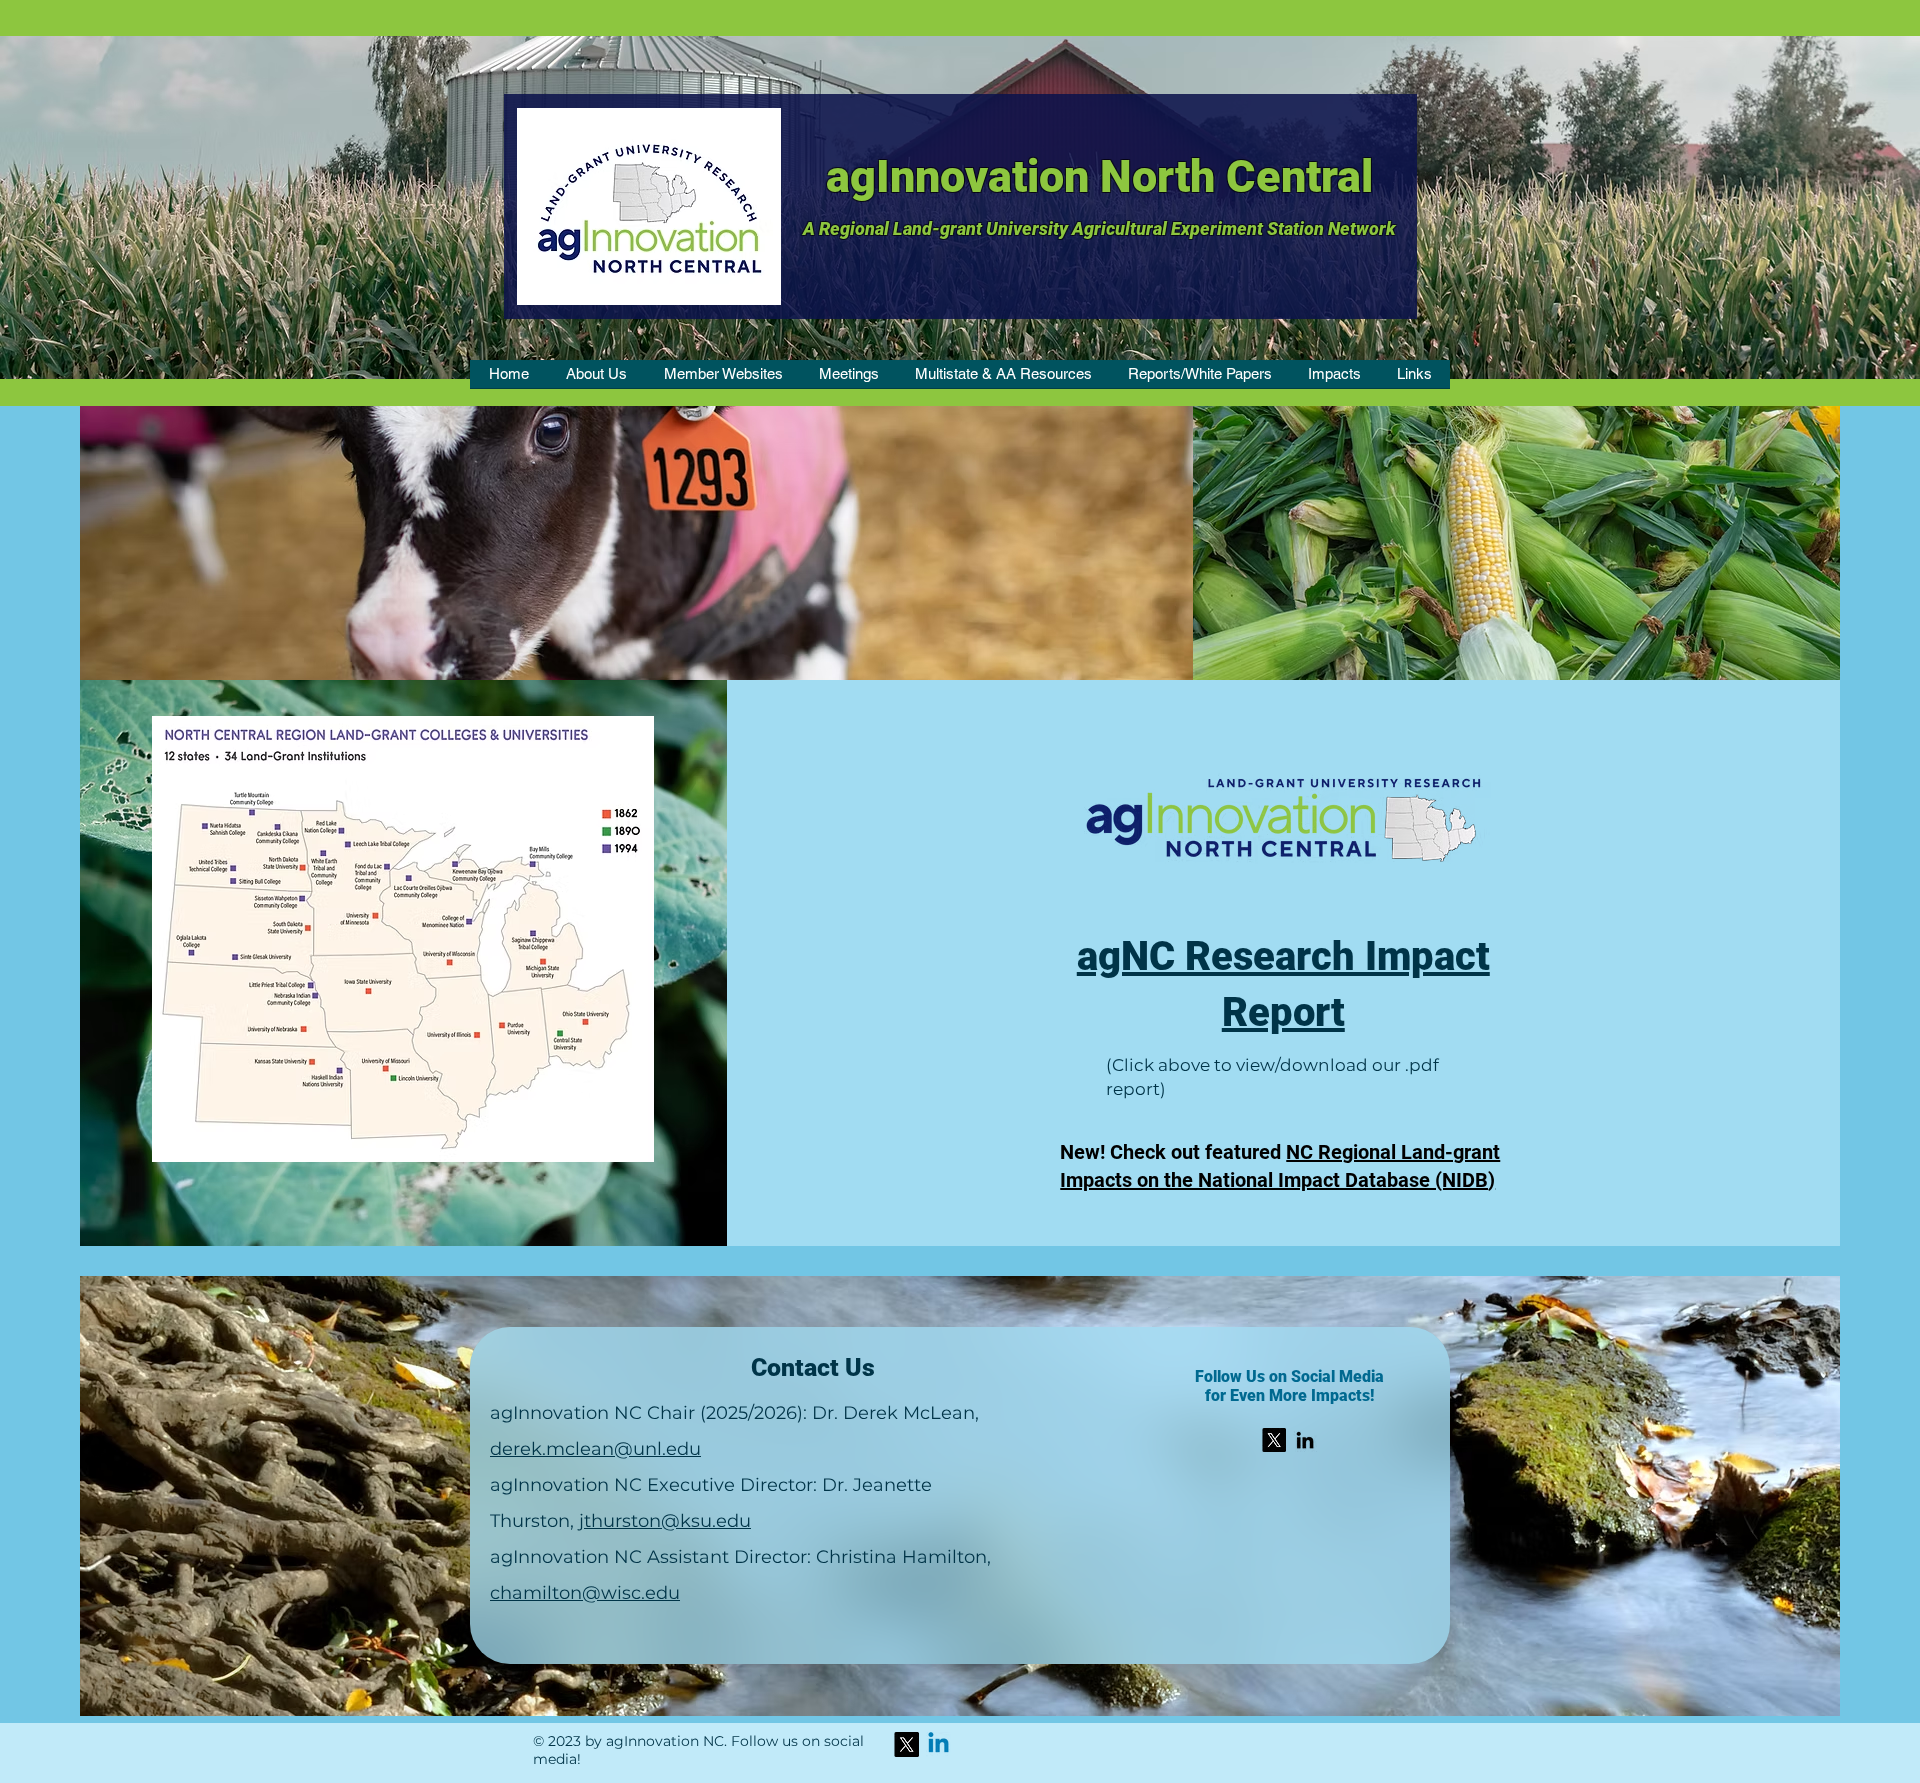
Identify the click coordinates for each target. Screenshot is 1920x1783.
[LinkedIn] (1305, 1440)
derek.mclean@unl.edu (595, 1449)
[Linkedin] (938, 1744)
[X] (1274, 1440)
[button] (596, 380)
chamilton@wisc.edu (585, 1593)
